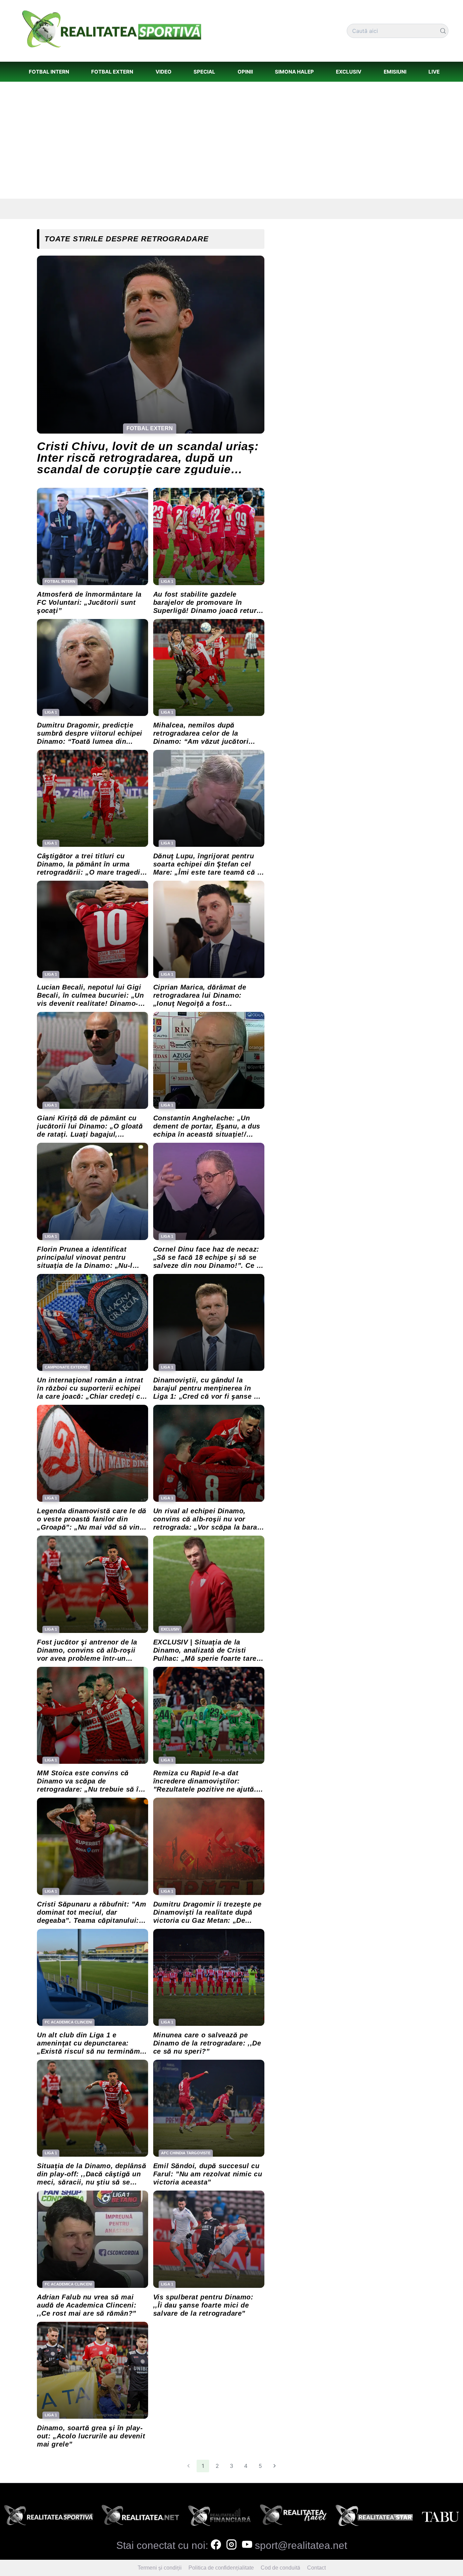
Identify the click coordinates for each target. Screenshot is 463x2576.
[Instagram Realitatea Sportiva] (231, 2545)
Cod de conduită (280, 2568)
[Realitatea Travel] (293, 2517)
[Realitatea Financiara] (219, 2517)
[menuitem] (49, 72)
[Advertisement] (231, 140)
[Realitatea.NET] (140, 2517)
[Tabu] (440, 2517)
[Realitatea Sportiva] (49, 2517)
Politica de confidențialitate (221, 2568)
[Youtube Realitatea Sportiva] (247, 2545)
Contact (316, 2568)
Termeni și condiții (160, 2568)
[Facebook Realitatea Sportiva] (216, 2545)
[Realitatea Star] (374, 2517)
